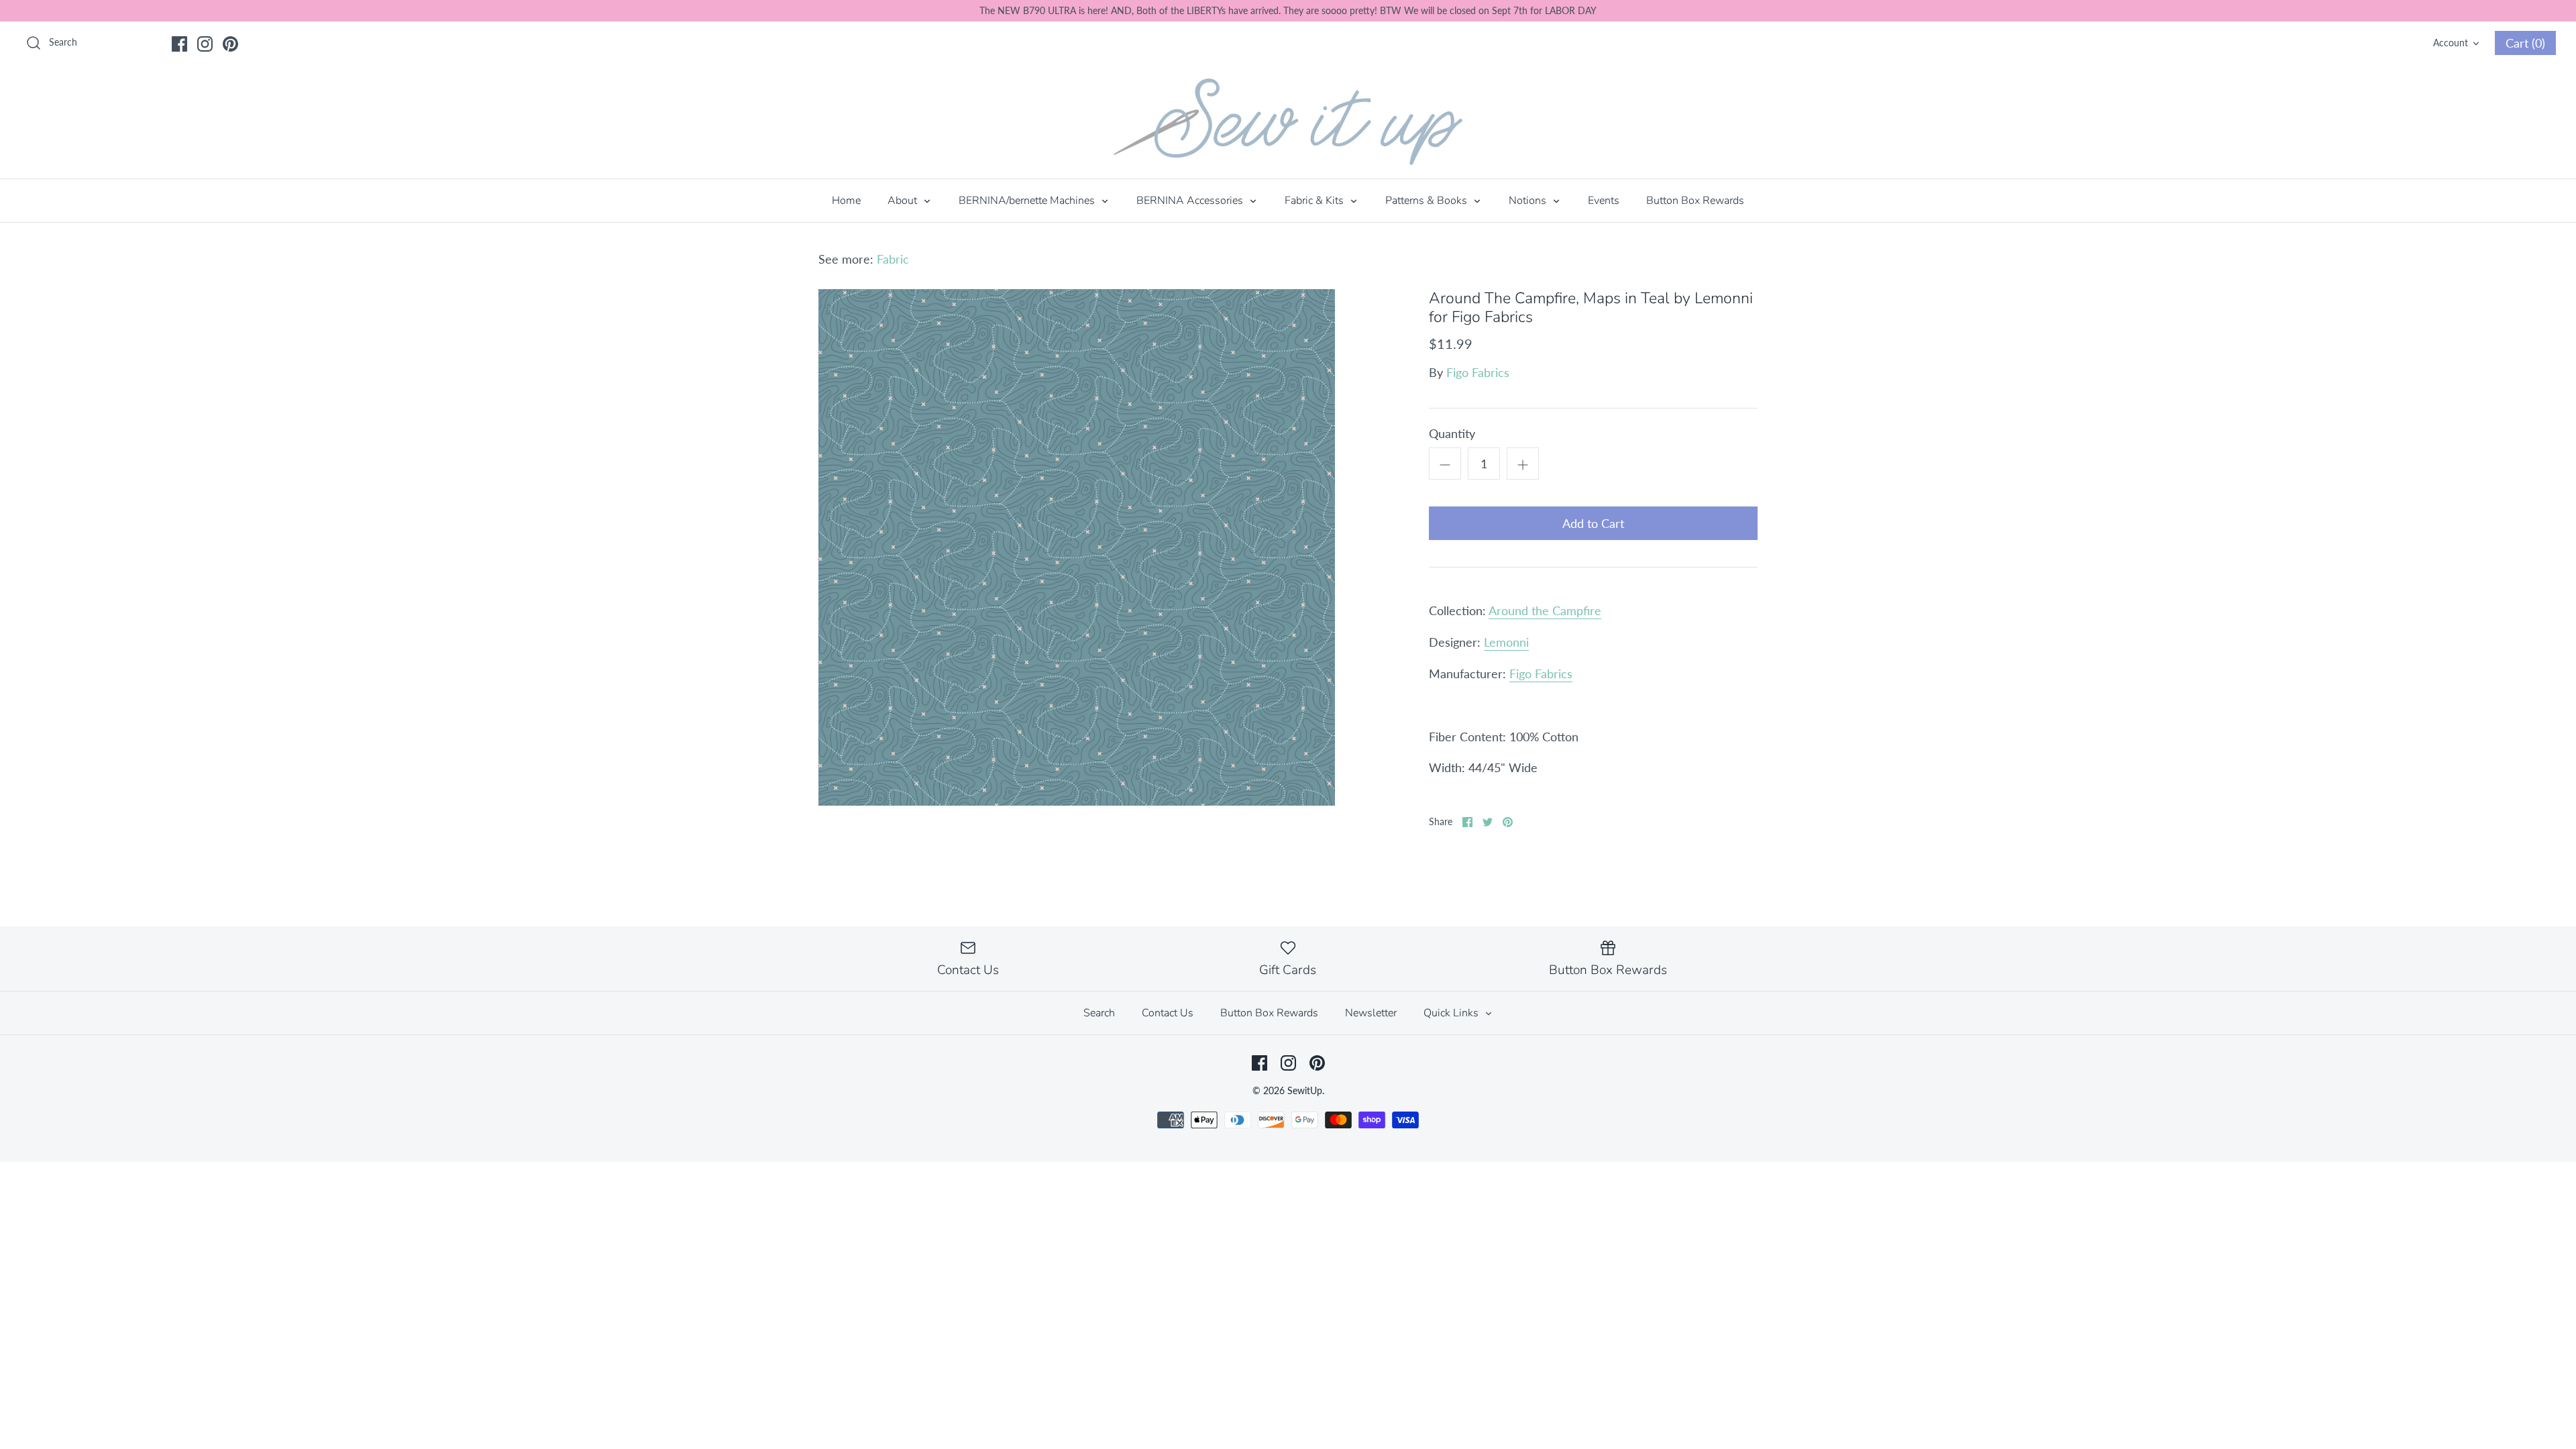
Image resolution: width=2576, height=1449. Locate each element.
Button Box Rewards (1695, 201)
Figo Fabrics (1478, 372)
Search (1099, 1013)
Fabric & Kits (1316, 201)
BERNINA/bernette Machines (1028, 201)
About (904, 201)
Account (2451, 43)
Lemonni (1506, 642)
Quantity (1452, 433)
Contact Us (1168, 1013)
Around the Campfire (1545, 610)
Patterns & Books (1428, 201)
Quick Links (1452, 1013)
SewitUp (1305, 1090)
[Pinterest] (230, 44)
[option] (1077, 547)
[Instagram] (205, 44)
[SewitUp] (1288, 122)
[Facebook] (179, 44)
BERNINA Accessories (1191, 201)
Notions (1529, 201)
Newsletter (1371, 1013)
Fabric (893, 259)
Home (846, 201)
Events (1604, 201)
